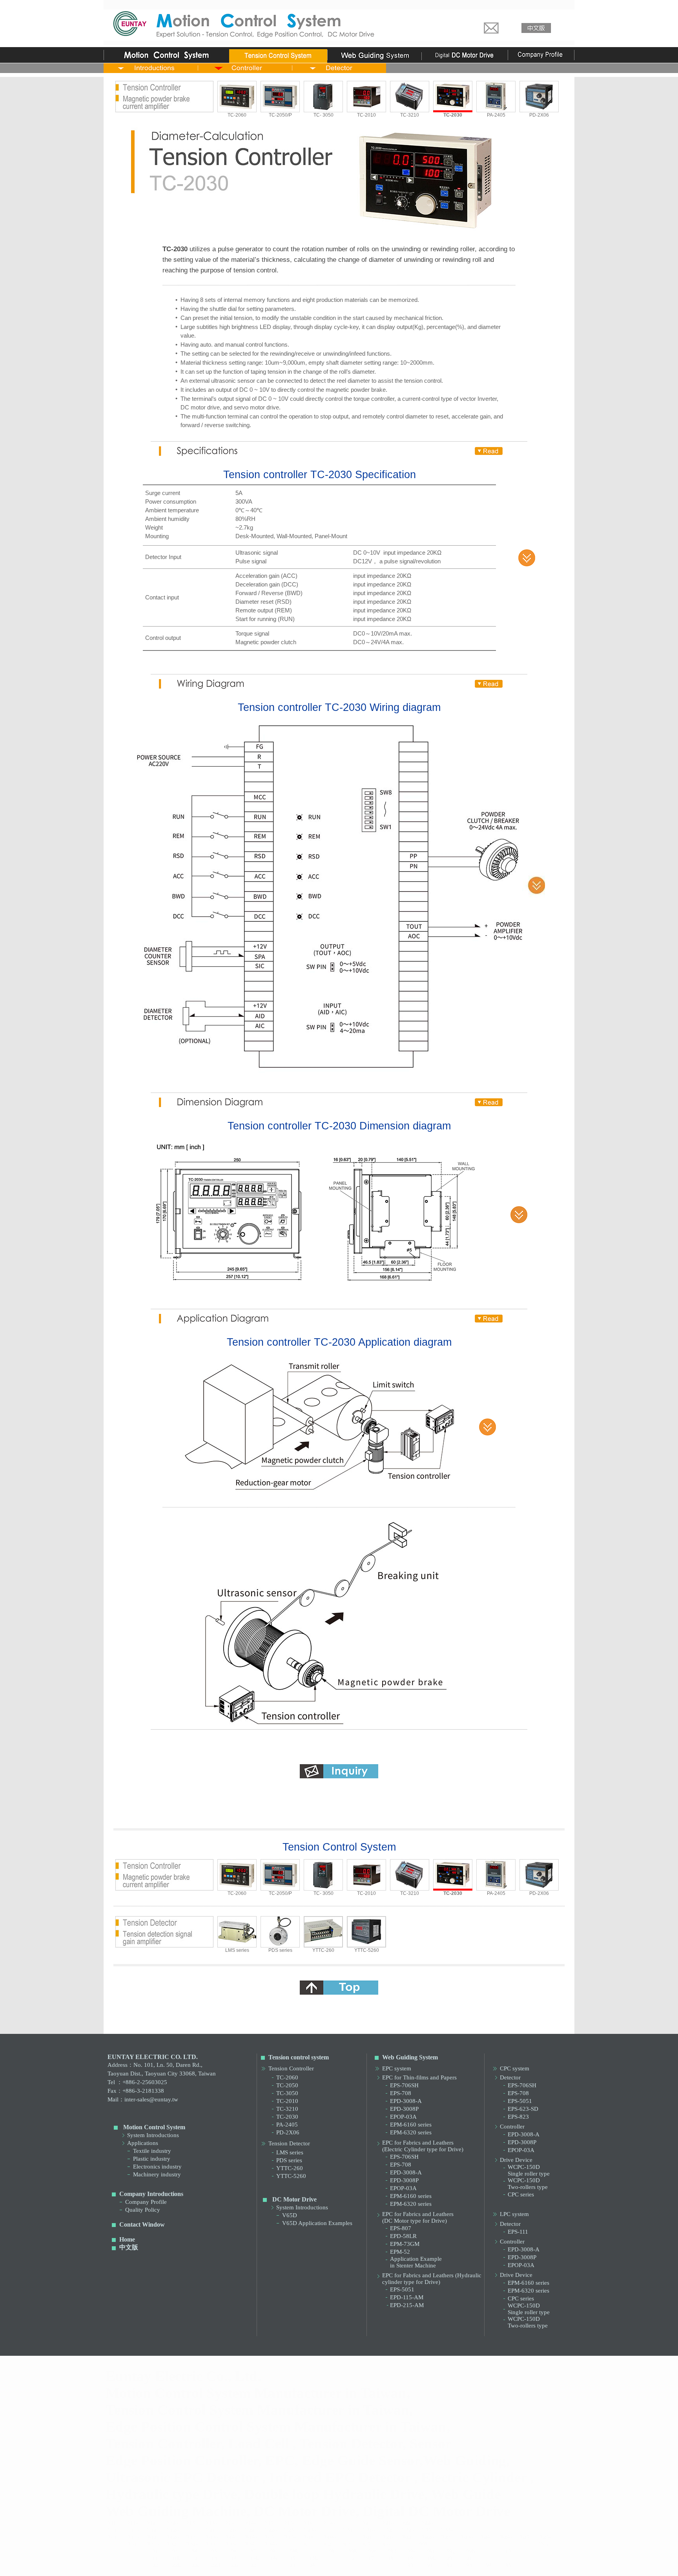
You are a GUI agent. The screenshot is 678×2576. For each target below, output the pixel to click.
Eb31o (152, 2544)
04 (195, 2551)
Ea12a (152, 2530)
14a (235, 2558)
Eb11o (132, 2537)
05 (214, 2551)
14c (274, 2558)
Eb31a (132, 2544)
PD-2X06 (539, 115)
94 (489, 2565)
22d (216, 2565)
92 (450, 2565)
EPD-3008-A (406, 2101)
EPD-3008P (404, 2109)
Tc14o (250, 2523)
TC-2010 (366, 115)
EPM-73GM (405, 2244)
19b (431, 2558)
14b (255, 2558)
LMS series (237, 1950)
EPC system (397, 2068)
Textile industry (152, 2151)
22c (196, 2565)
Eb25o (544, 2537)
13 (214, 2558)
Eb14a (231, 2537)
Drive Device (516, 2160)
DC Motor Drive (294, 2199)
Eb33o (231, 2544)
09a (333, 2551)
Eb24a (486, 2537)
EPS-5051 (402, 2289)
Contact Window (142, 2224)
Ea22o (270, 2530)
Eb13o (211, 2537)
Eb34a (250, 2544)
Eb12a (152, 2537)
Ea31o (368, 2530)
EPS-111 (518, 2232)
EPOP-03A (403, 2117)
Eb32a (172, 2544)
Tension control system (299, 2057)
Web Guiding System (410, 2057)
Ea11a (113, 2530)
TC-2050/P (280, 115)
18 (391, 2558)
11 (155, 2558)
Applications (143, 2143)
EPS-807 (401, 2228)
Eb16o (329, 2537)
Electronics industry (157, 2167)
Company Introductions (151, 2194)
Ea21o (231, 2530)
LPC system (514, 2214)
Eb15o (289, 2537)
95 (508, 2565)
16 (352, 2558)
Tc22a (407, 2523)
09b (353, 2551)
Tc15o (289, 2523)
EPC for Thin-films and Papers (419, 2077)
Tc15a (269, 2523)
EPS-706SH (404, 2085)
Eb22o (427, 2537)
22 (175, 2565)
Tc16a (309, 2523)
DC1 (307, 2544)
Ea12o (172, 2530)
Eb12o (172, 2537)
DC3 (346, 2544)
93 (469, 2565)
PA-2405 (496, 115)
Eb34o (270, 2544)
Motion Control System (154, 2127)
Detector (510, 2077)
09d (392, 2551)
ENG (543, 2544)
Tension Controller (291, 2068)
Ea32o (407, 2530)
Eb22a (407, 2537)
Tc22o (426, 2523)
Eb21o (387, 2537)
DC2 (326, 2544)
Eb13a (191, 2537)
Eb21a (368, 2537)
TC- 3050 (324, 115)
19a (412, 2558)
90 (410, 2565)
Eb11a (113, 2537)
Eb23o (466, 2537)
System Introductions (153, 2135)
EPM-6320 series (411, 2132)
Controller (512, 2127)
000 (424, 2544)
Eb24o (505, 2537)
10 (508, 2551)
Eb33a (211, 2544)
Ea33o (446, 2530)
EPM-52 (400, 2252)
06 (234, 2551)
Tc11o (132, 2523)
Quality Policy (143, 2210)
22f (254, 2565)
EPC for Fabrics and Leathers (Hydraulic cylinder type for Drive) (432, 2279)
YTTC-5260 (367, 1950)
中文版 (129, 2247)
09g (451, 2551)
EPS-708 (401, 2093)
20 (450, 2558)
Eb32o (191, 2544)
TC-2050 (287, 2085)
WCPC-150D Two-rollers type (528, 2184)
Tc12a (152, 2523)
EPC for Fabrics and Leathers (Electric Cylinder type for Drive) (423, 2146)
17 (371, 2558)
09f (431, 2551)
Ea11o (132, 2530)
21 (469, 2558)
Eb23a (446, 2537)
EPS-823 (518, 2117)
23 (293, 2565)
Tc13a (191, 2523)
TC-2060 (237, 115)
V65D (290, 2215)
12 (195, 2558)
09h (471, 2551)
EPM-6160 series (411, 2125)
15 (293, 2558)
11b (176, 2558)
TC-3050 (287, 2093)
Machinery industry (157, 2174)
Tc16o (328, 2523)
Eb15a (270, 2537)
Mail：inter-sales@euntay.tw (143, 2099)
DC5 (365, 2544)
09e (412, 2551)
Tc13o (211, 2523)
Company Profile (146, 2202)
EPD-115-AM (407, 2297)
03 (175, 2551)
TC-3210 (410, 115)
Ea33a (427, 2530)
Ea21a (211, 2530)
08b (294, 2551)
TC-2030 (287, 2117)
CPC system (515, 2068)
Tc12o (171, 2523)
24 (312, 2565)
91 (430, 2565)
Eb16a (309, 2537)
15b (314, 2558)
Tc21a (367, 2523)
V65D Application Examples (317, 2223)
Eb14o (250, 2537)
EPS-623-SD (523, 2109)
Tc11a (112, 2523)
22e (235, 2565)
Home (127, 2239)
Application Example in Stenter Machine (416, 2262)
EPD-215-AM (407, 2305)
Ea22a (250, 2530)
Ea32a (387, 2530)
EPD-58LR (403, 2236)
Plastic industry (152, 2159)
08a (274, 2551)
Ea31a (348, 2530)
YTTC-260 (323, 1950)
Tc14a (230, 2523)
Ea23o (309, 2530)
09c (372, 2551)
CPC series (521, 2194)
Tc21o (387, 2523)
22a (157, 2565)
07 (253, 2551)
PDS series (280, 1950)
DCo (385, 2544)
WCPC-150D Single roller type (529, 2170)
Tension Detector (289, 2143)
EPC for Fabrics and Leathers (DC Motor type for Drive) (418, 2217)
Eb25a (525, 2537)
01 (155, 2551)
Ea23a (289, 2530)
